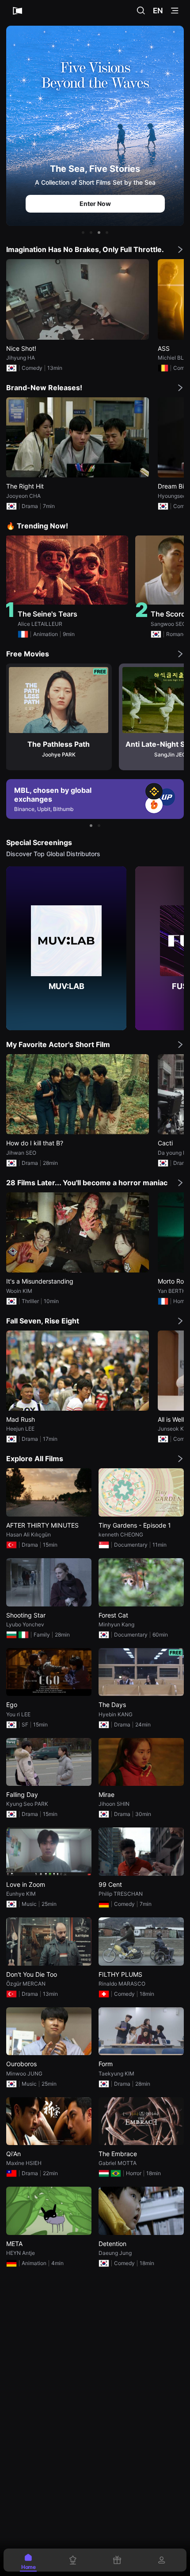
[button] (83, 233)
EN (158, 11)
